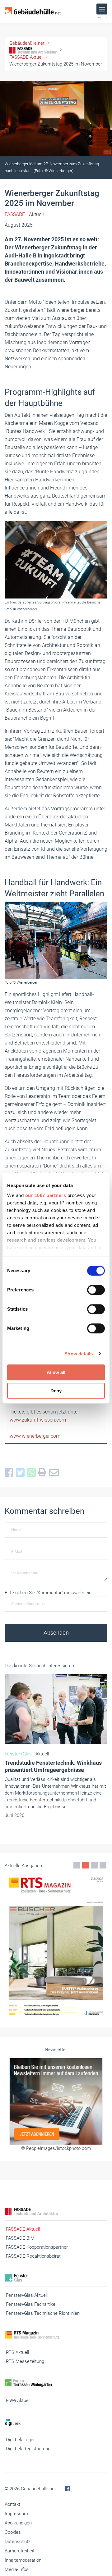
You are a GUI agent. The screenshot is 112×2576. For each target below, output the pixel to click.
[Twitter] (21, 1473)
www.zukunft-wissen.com (38, 1420)
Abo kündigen (18, 2523)
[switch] (96, 1290)
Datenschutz (18, 2542)
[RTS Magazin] (56, 2335)
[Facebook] (10, 1473)
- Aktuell (24, 214)
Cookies (13, 2532)
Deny (56, 1391)
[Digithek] (56, 2422)
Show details (79, 1354)
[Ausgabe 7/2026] (56, 1946)
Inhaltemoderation (23, 2560)
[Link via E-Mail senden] (55, 1473)
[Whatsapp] (33, 1473)
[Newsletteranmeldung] (56, 2101)
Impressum (16, 2514)
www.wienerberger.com (35, 1436)
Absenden (56, 1633)
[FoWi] (56, 2383)
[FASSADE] (56, 2212)
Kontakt (12, 2504)
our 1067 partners (46, 1195)
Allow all (56, 1372)
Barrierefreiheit (20, 2551)
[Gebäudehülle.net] (33, 11)
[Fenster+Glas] (56, 2278)
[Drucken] (44, 1473)
